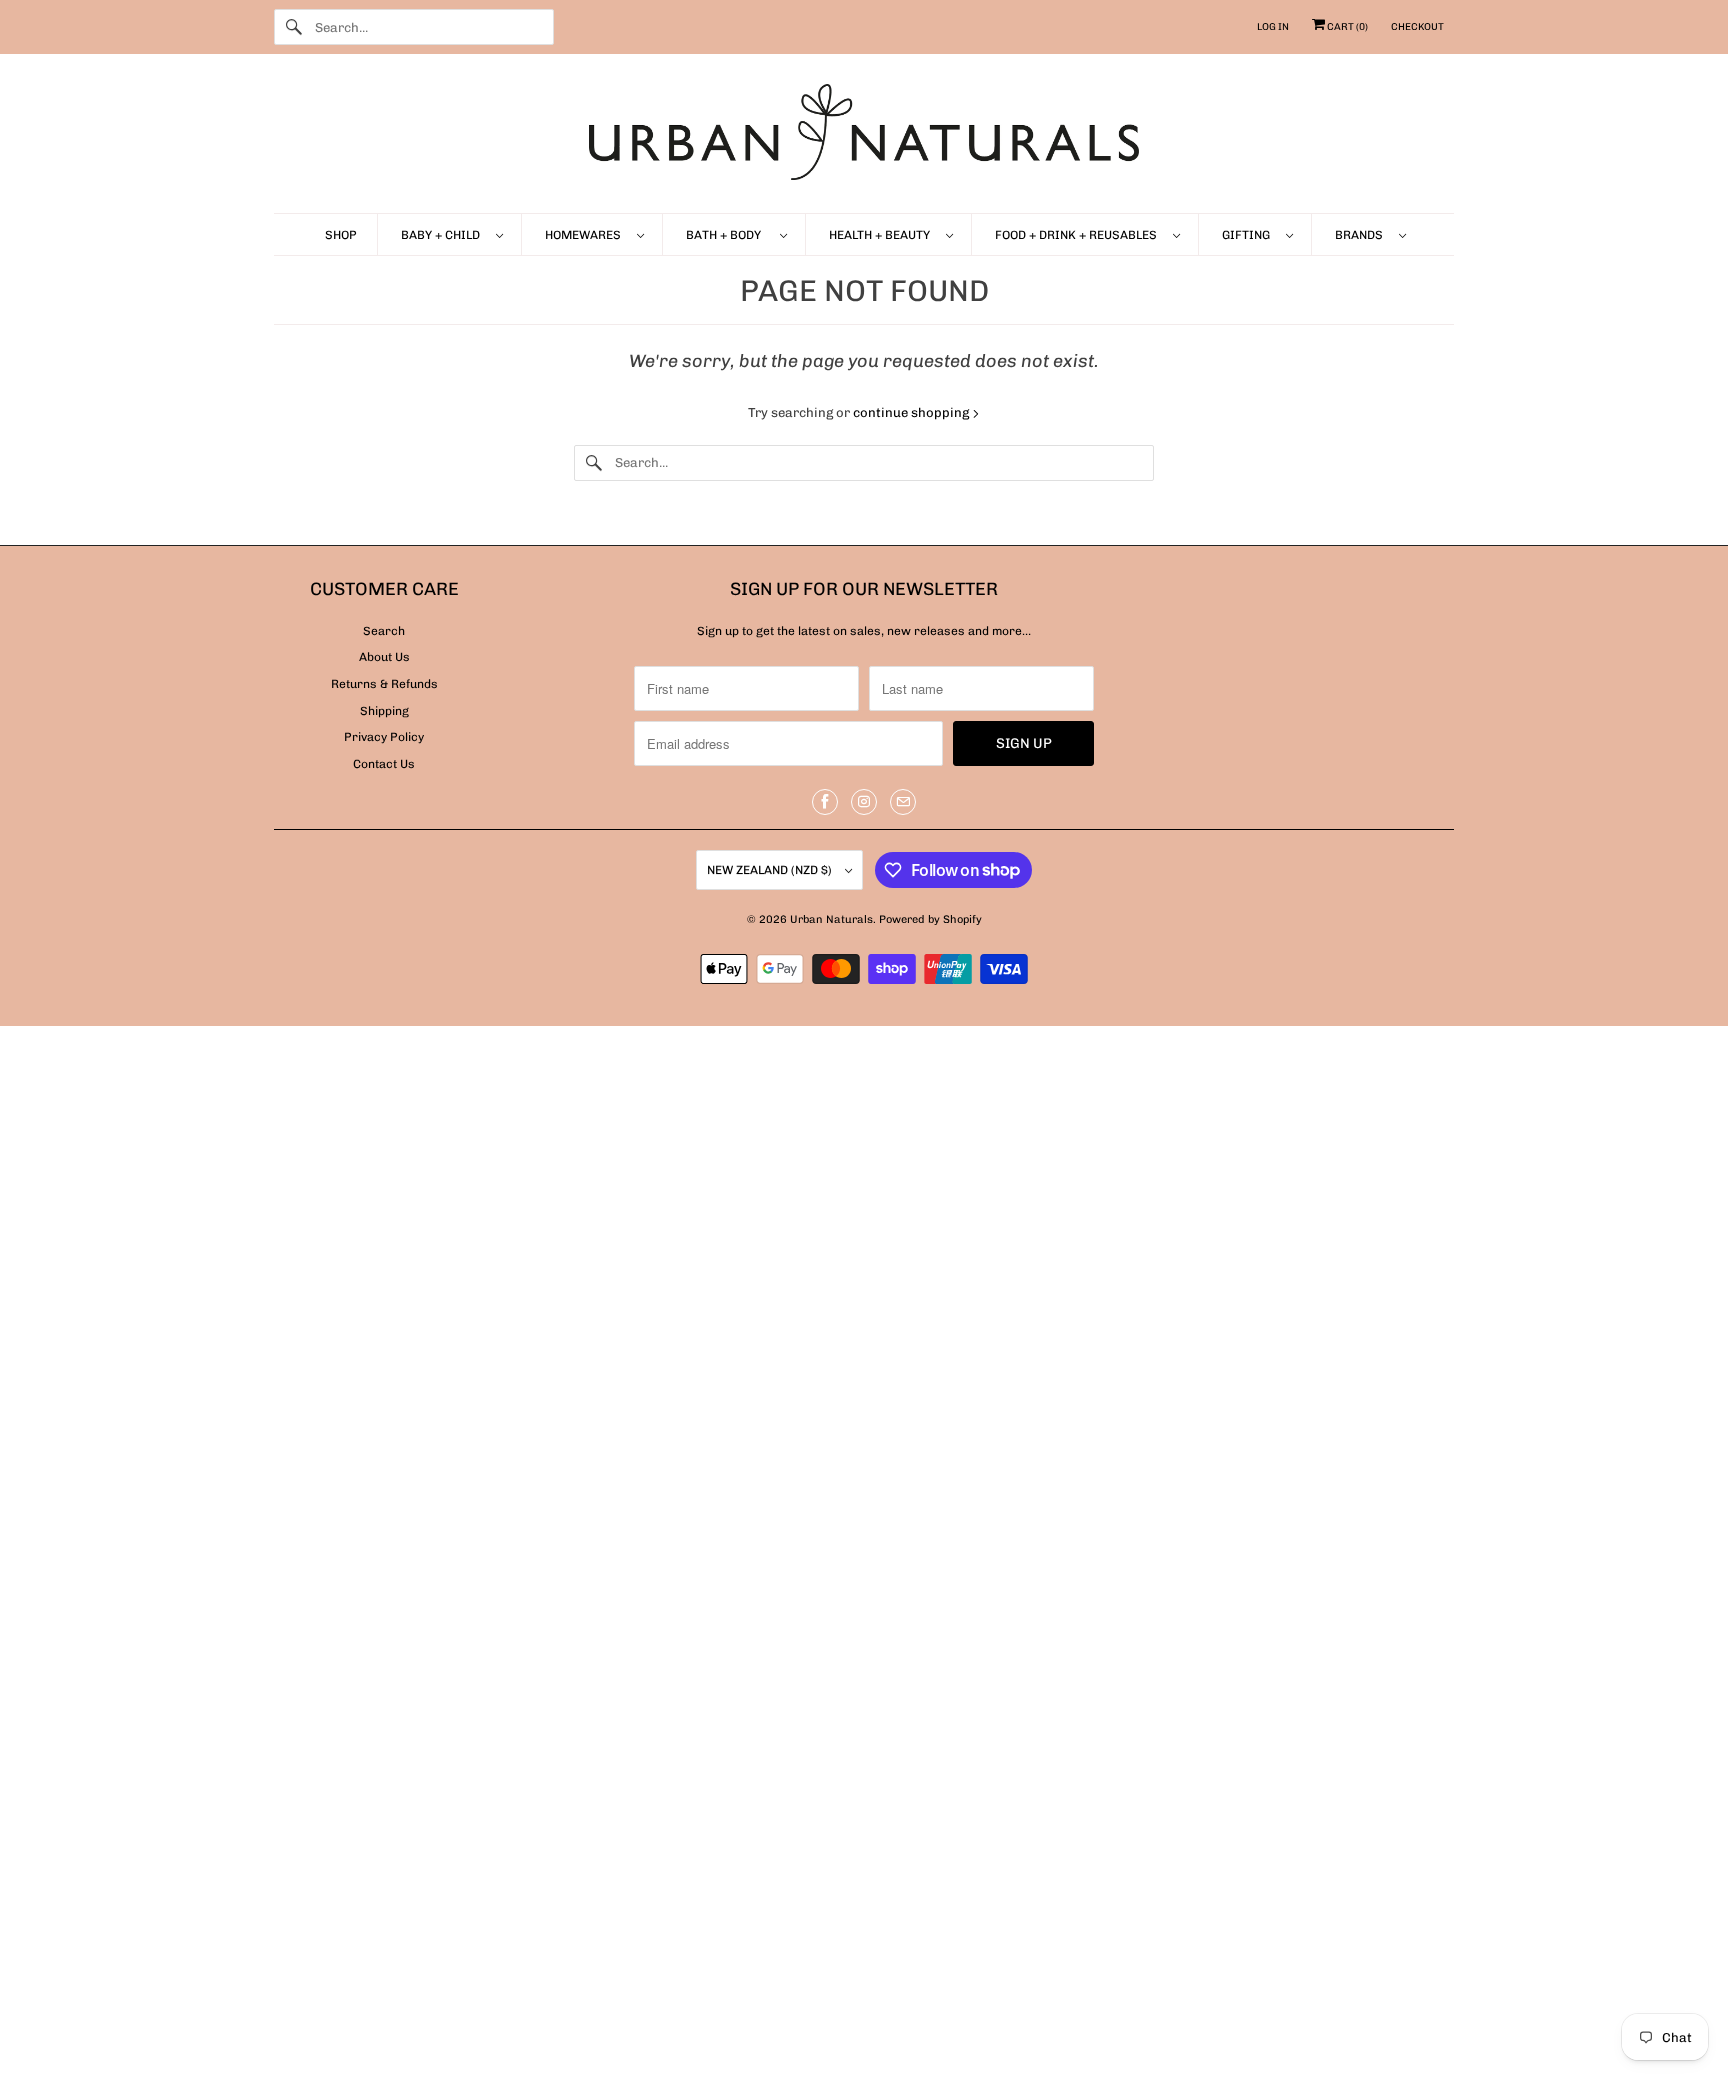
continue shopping (912, 412)
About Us (384, 657)
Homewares (586, 235)
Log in (1273, 27)
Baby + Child (443, 235)
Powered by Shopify (930, 919)
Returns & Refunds (384, 684)
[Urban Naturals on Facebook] (825, 802)
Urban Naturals (831, 919)
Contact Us (384, 764)
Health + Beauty (882, 235)
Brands (1362, 235)
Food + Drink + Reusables (1079, 235)
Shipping (384, 711)
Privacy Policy (384, 737)
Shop (341, 235)
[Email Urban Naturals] (903, 802)
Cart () (1346, 27)
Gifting (1249, 235)
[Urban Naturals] (864, 138)
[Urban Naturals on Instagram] (864, 802)
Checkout (1417, 27)
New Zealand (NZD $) (771, 870)
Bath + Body (728, 235)
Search (384, 631)
